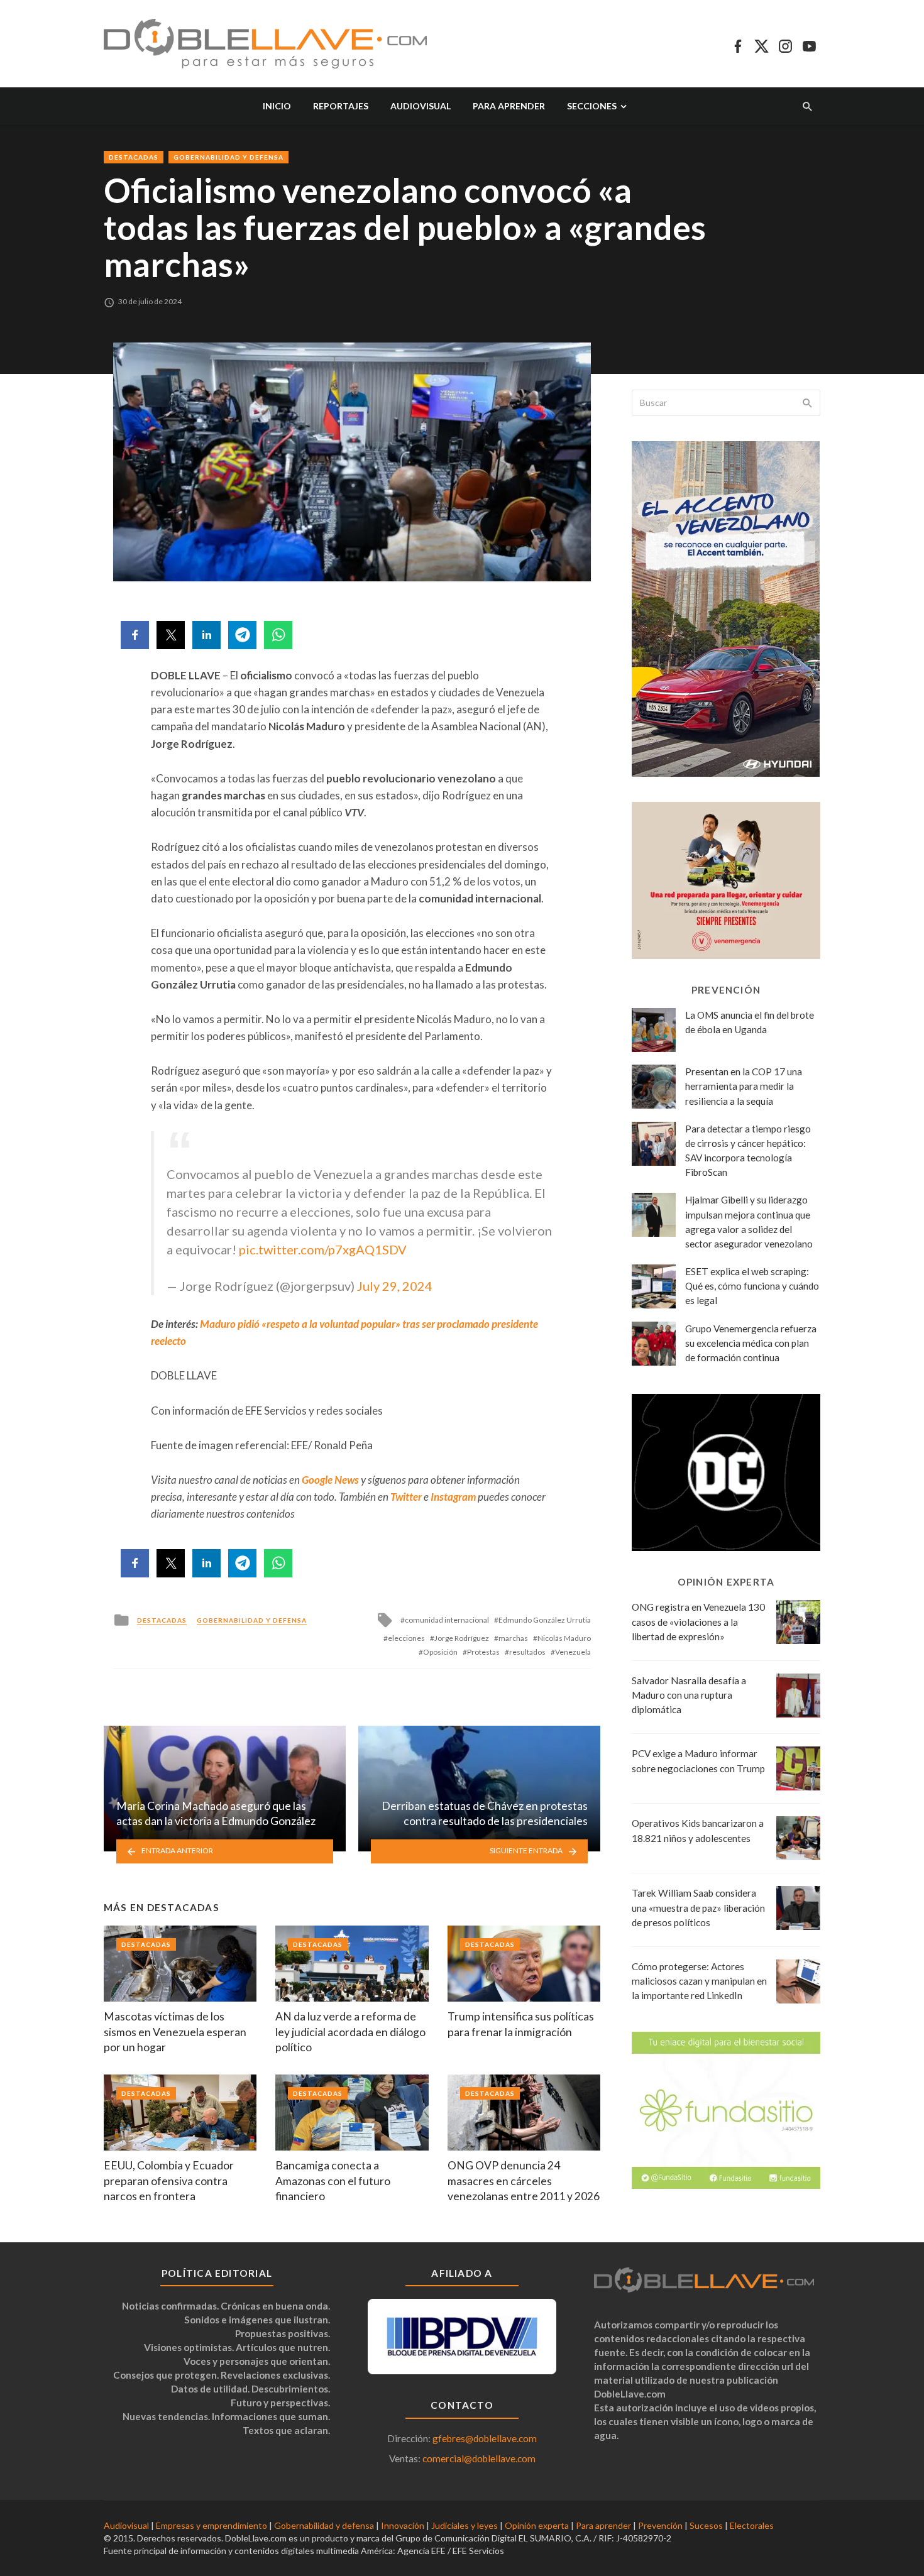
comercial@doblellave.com (479, 2458)
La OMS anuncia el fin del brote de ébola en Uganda (750, 1022)
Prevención (660, 2525)
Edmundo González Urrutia (545, 1620)
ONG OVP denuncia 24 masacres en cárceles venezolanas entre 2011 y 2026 (524, 2181)
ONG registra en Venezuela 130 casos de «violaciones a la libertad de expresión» (698, 1621)
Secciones (592, 106)
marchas (513, 1638)
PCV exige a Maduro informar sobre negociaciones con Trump (698, 1761)
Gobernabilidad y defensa (228, 157)
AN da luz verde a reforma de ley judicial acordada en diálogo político (350, 2032)
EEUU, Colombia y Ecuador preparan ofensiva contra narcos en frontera (169, 2181)
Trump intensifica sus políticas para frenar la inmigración (521, 2024)
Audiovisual (421, 106)
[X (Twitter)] (762, 44)
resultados (527, 1652)
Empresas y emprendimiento (212, 2525)
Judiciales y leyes (465, 2525)
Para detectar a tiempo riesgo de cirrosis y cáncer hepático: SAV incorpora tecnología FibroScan (748, 1150)
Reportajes (341, 106)
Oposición (440, 1652)
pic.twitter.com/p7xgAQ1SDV (323, 1249)
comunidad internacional (447, 1620)
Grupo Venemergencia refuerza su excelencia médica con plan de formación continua (751, 1343)
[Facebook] (738, 44)
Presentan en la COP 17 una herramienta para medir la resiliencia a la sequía (744, 1086)
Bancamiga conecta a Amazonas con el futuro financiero (333, 2181)
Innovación (403, 2525)
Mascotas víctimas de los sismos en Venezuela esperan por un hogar (175, 2032)
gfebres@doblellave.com (485, 2438)
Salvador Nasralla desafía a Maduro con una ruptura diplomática (689, 1695)
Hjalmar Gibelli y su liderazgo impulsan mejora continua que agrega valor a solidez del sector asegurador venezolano (749, 1221)
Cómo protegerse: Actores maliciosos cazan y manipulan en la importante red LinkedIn (699, 1981)
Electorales (752, 2525)
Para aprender (509, 106)
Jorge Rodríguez (462, 1638)
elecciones (406, 1638)
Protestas (483, 1652)
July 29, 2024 (395, 1286)
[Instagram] (785, 44)
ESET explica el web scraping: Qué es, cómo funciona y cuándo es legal (752, 1286)
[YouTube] (809, 44)
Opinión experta (537, 2525)
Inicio (277, 106)
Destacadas (134, 157)
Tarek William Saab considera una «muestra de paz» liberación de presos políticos (698, 1907)
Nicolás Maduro (564, 1638)
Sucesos (706, 2525)
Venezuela (573, 1652)
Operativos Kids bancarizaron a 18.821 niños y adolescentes (698, 1830)
